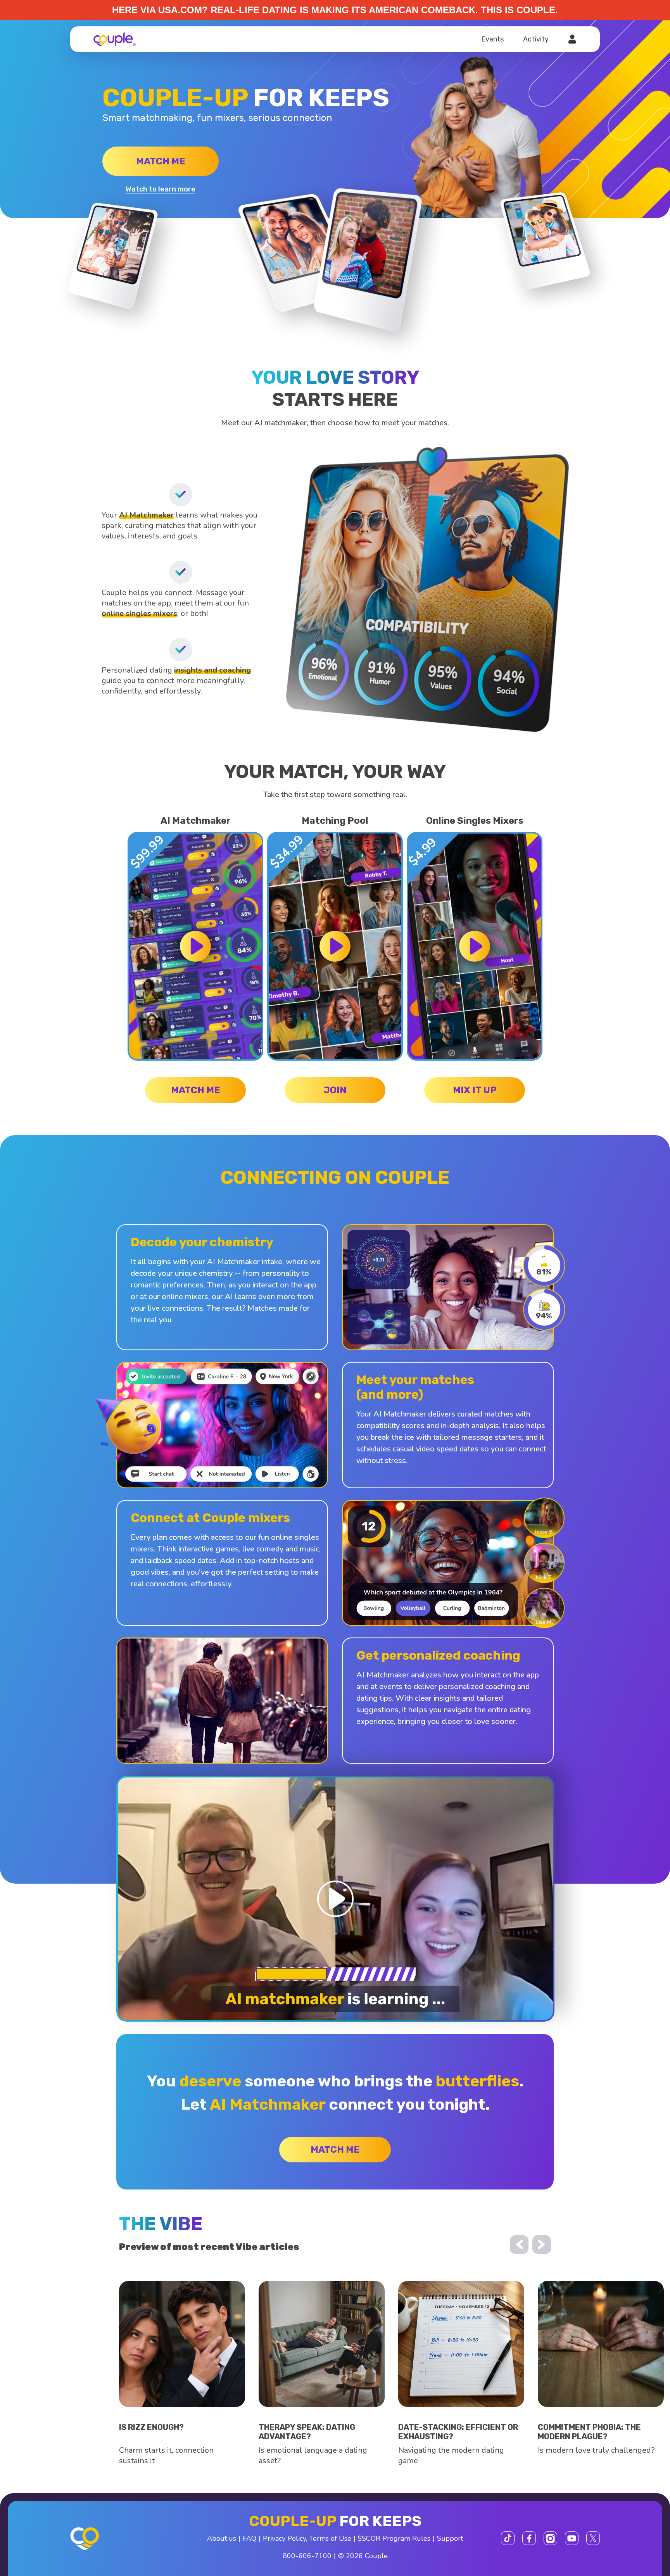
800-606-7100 (307, 2556)
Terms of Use (330, 2538)
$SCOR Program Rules (394, 2538)
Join (335, 1090)
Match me (161, 161)
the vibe (161, 2224)
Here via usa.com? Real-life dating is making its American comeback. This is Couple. (335, 10)
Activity (536, 39)
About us (222, 2538)
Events (492, 39)
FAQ (250, 2538)
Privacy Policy (284, 2538)
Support (450, 2538)
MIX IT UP (475, 1090)
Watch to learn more (161, 189)
